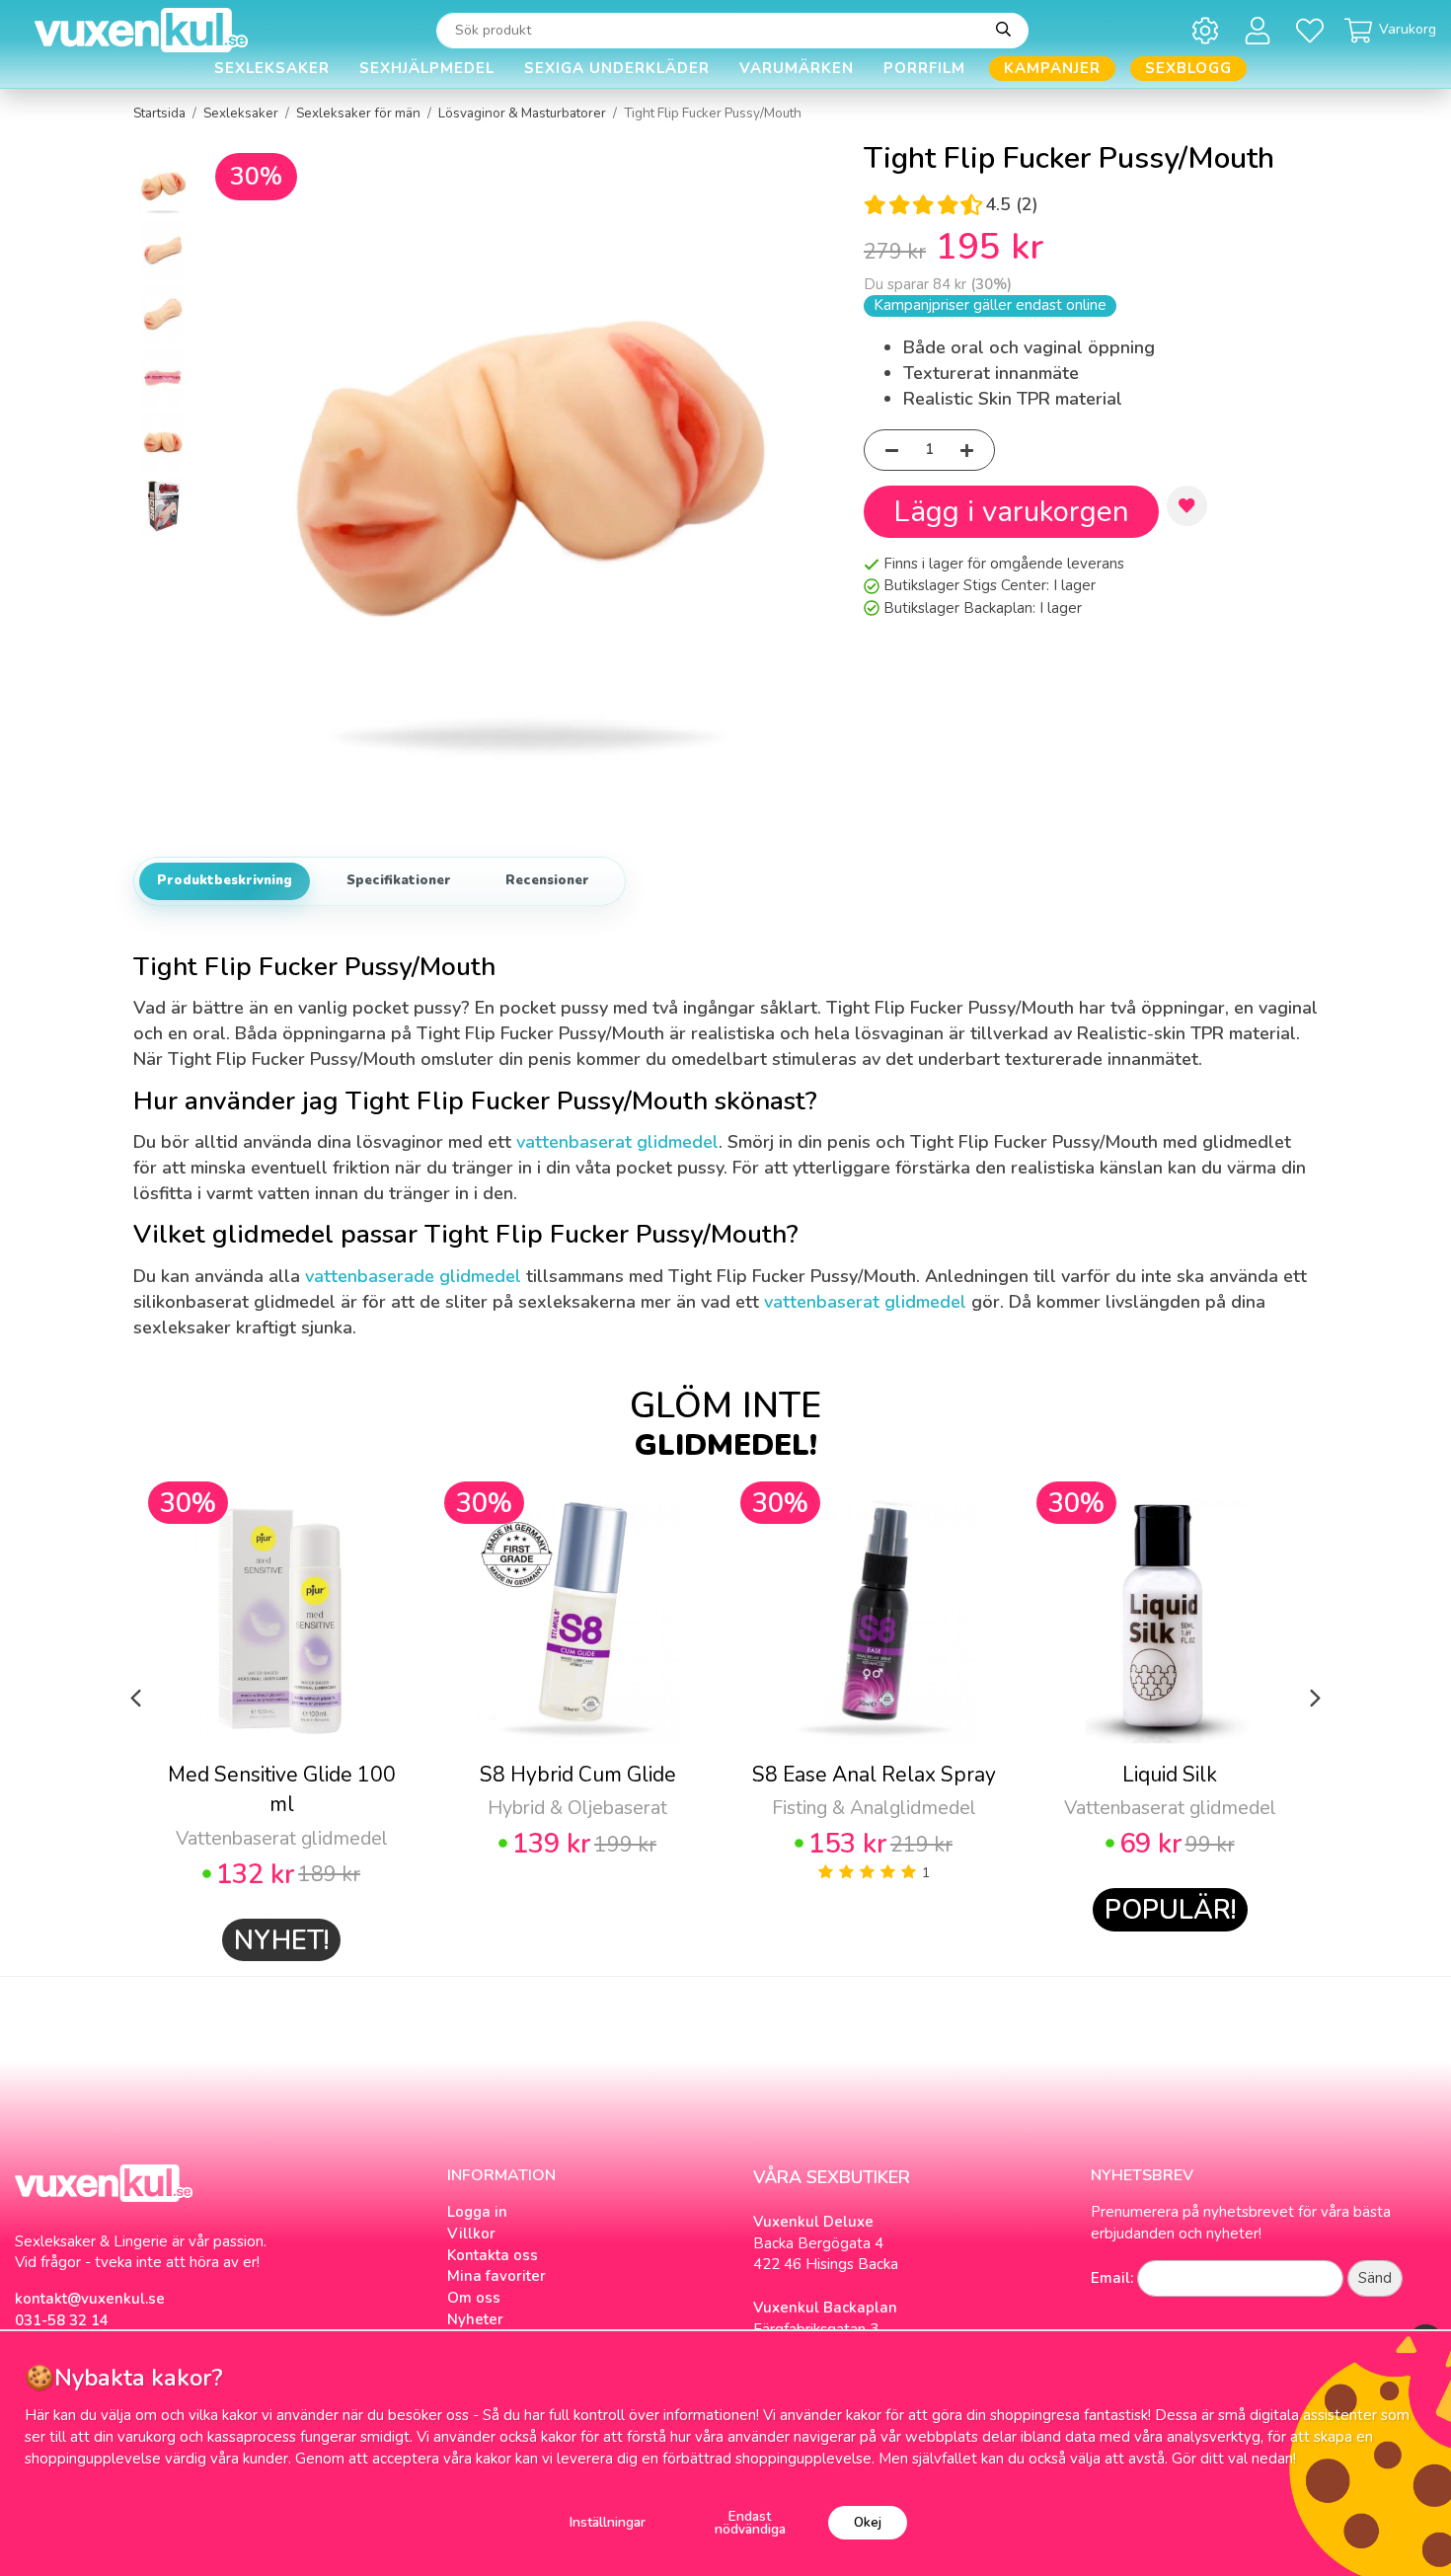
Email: (1112, 2278)
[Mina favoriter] (1313, 30)
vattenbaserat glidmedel (617, 1142)
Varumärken (797, 68)
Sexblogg (1188, 68)
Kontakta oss (493, 2255)
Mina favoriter (496, 2276)
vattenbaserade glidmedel (413, 1276)
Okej (868, 2522)
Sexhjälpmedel (427, 68)
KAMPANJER (1052, 68)
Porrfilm (924, 68)
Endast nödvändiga (750, 2523)
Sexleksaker (272, 68)
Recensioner (547, 880)
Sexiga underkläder (617, 68)
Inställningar (608, 2522)
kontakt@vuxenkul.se (90, 2299)
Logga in (477, 2212)
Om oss (474, 2298)
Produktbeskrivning (225, 880)
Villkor (471, 2234)
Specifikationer (399, 880)
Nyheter (475, 2319)
